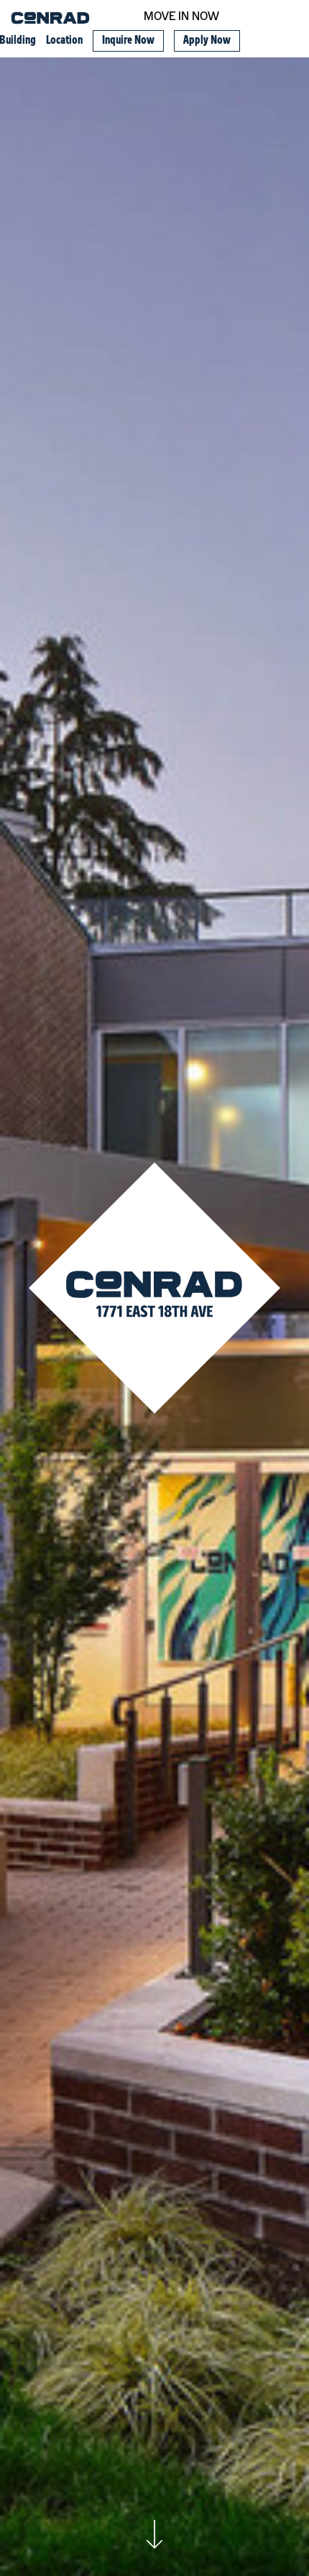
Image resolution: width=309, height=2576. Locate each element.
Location (64, 41)
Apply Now (207, 41)
